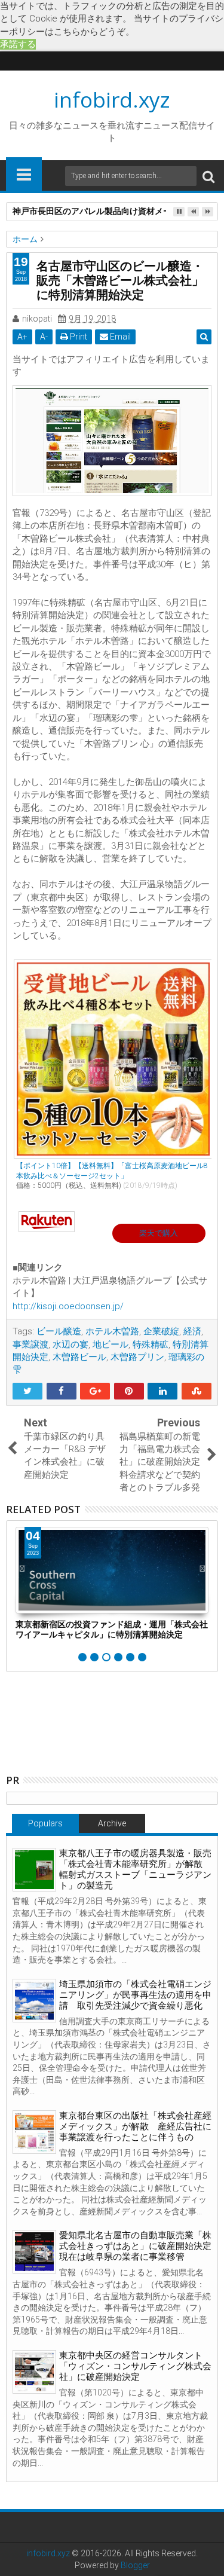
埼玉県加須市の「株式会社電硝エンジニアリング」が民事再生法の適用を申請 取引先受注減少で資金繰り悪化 (135, 1995)
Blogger (135, 2565)
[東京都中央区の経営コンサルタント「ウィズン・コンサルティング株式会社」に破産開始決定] (34, 2372)
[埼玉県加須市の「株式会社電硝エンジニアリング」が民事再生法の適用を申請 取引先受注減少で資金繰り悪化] (34, 2001)
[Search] (208, 176)
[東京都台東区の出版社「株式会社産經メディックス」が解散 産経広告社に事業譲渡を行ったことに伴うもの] (34, 2132)
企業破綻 (161, 1331)
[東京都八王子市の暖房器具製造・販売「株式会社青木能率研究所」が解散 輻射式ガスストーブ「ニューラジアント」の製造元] (34, 1870)
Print (78, 337)
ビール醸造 (59, 1331)
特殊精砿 (151, 1344)
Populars (45, 1823)
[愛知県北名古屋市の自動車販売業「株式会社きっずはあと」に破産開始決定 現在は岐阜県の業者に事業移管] (34, 2252)
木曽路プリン (137, 1357)
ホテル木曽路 (112, 1331)
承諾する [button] (18, 44)
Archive (112, 1823)
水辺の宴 (70, 1344)
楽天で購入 (159, 1233)
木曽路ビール (79, 1357)
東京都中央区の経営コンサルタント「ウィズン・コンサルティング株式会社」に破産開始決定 (135, 2366)
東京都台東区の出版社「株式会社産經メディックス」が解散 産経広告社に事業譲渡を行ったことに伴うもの (135, 2126)
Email (119, 337)
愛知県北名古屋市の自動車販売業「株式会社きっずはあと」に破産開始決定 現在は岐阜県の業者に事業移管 (140, 2246)
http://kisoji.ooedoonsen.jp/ (68, 1306)
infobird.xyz (112, 100)
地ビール (111, 1344)
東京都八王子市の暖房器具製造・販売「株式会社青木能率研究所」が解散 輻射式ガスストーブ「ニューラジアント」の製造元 (135, 1869)
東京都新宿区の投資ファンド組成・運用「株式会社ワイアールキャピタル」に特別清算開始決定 (112, 1629)
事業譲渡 (30, 1344)
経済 (192, 1331)
